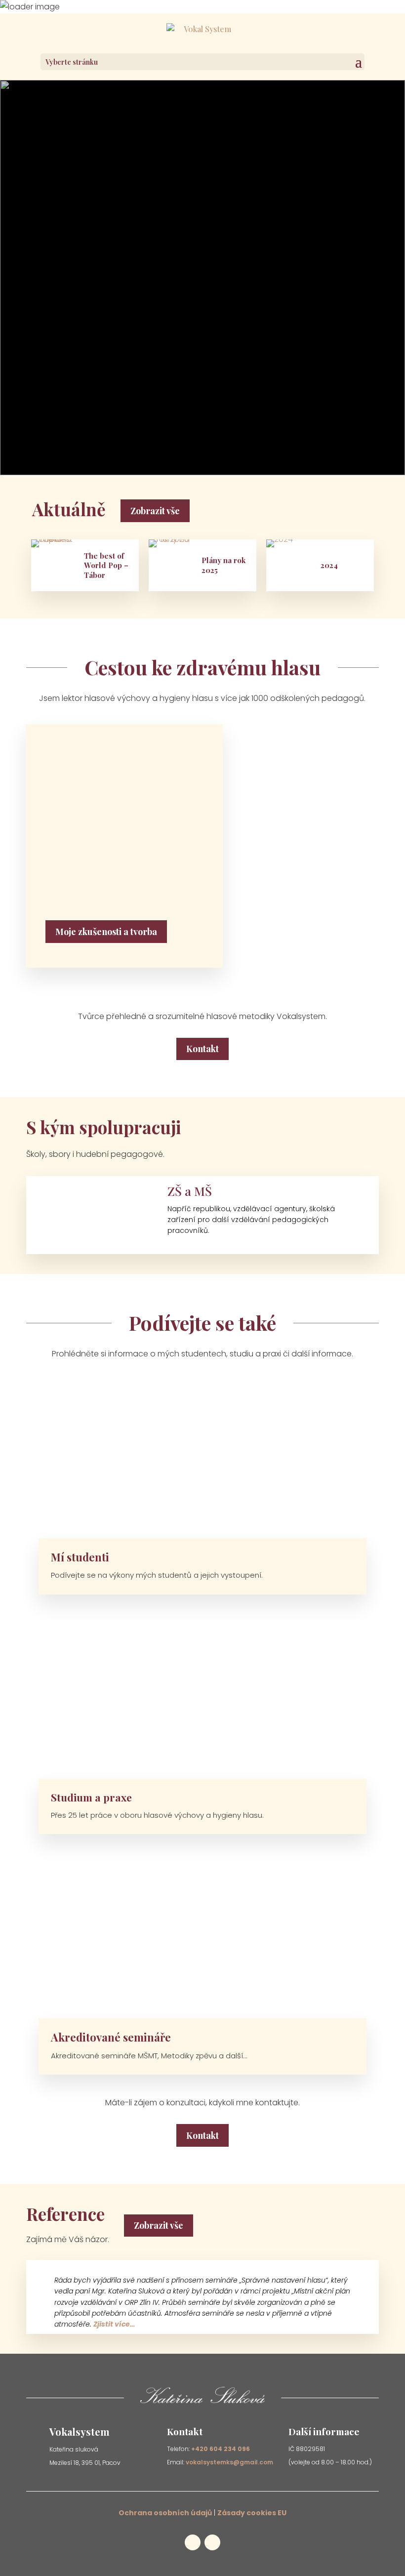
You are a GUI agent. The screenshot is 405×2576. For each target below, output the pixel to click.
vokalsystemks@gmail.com (229, 2462)
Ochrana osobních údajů (165, 2513)
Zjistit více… (114, 2324)
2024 (329, 565)
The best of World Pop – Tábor (106, 566)
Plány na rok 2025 (223, 565)
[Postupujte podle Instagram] (264, 435)
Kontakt (202, 1049)
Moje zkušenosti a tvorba (106, 932)
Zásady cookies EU (252, 2513)
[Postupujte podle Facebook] (244, 435)
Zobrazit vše (155, 511)
